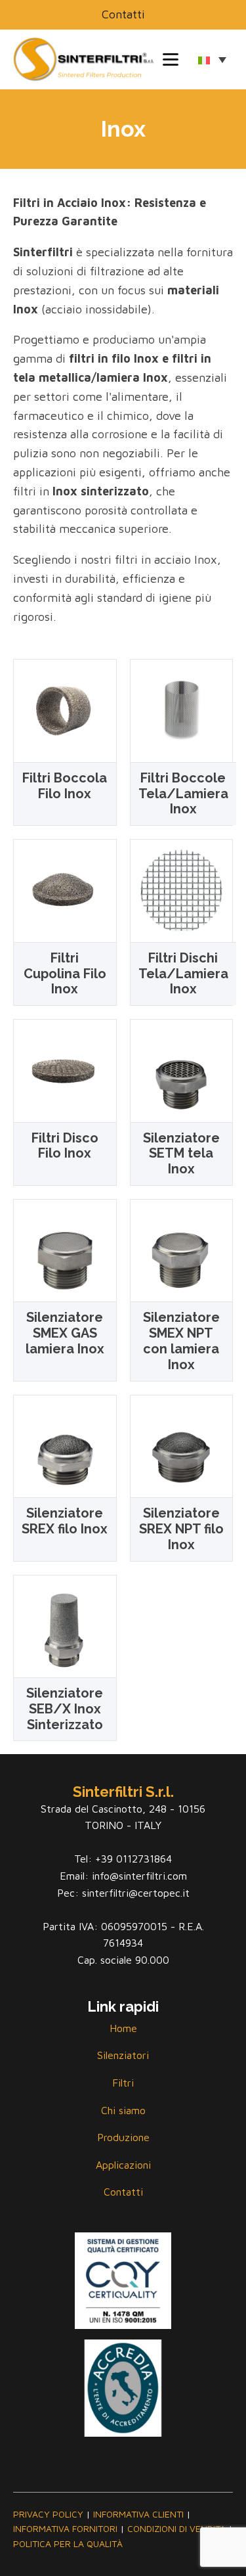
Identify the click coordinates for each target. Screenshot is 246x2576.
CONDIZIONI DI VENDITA (176, 2528)
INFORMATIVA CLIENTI (138, 2514)
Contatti (123, 2192)
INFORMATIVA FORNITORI (65, 2528)
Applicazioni (123, 2165)
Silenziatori (123, 2055)
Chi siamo (123, 2110)
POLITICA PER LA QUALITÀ (68, 2543)
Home (123, 2028)
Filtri (123, 2083)
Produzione (123, 2137)
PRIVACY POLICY (48, 2514)
